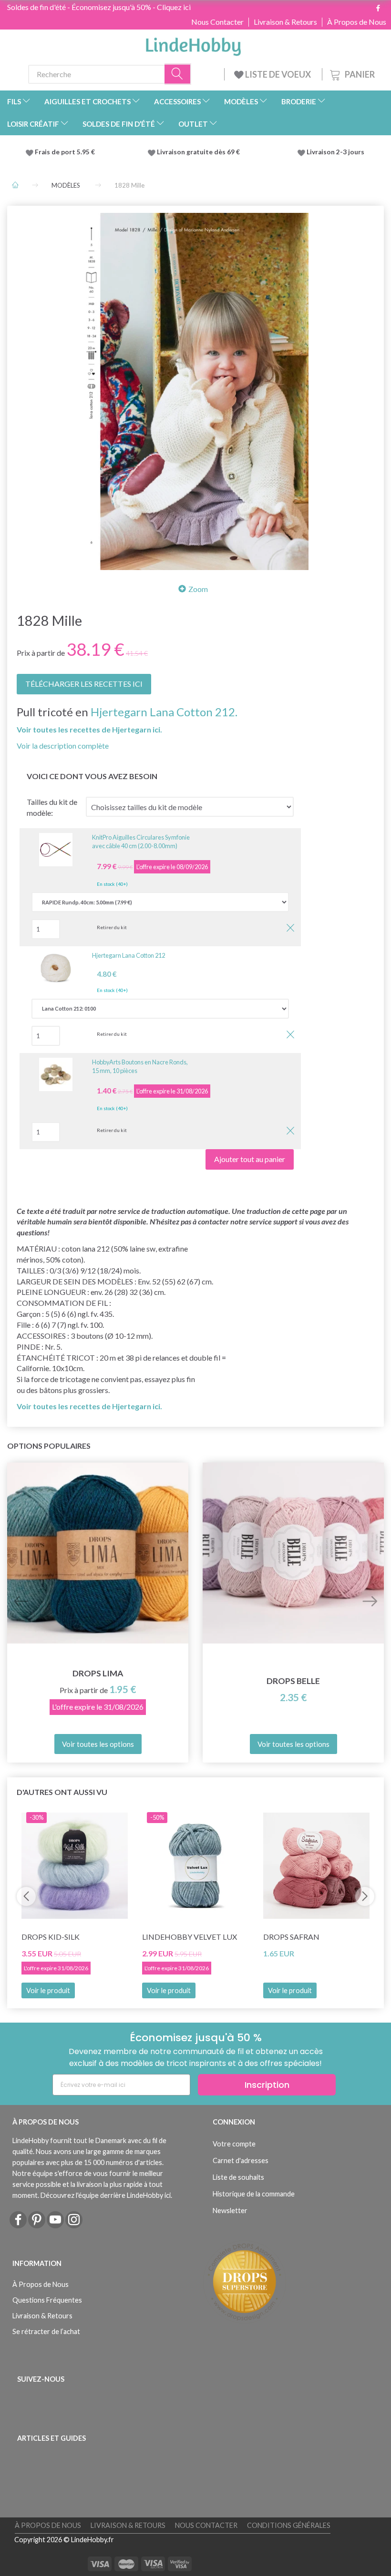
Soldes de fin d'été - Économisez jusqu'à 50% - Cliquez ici (99, 7)
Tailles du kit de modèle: (52, 807)
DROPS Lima (98, 1673)
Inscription (267, 2085)
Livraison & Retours (285, 22)
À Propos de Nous (357, 22)
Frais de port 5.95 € (65, 152)
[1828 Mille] (195, 391)
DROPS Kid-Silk (51, 1937)
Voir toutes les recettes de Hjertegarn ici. (89, 729)
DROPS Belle (293, 1681)
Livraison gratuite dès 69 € (200, 152)
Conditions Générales (289, 2525)
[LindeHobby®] (193, 44)
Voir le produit (48, 1990)
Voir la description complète (63, 746)
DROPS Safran (291, 1937)
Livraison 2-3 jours (335, 152)
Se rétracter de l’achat (46, 2331)
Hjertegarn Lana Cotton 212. (164, 712)
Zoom (198, 589)
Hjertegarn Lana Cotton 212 (129, 955)
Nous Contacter (217, 22)
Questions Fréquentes (47, 2300)
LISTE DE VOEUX (278, 74)
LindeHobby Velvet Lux (190, 1937)
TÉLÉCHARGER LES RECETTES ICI (84, 684)
